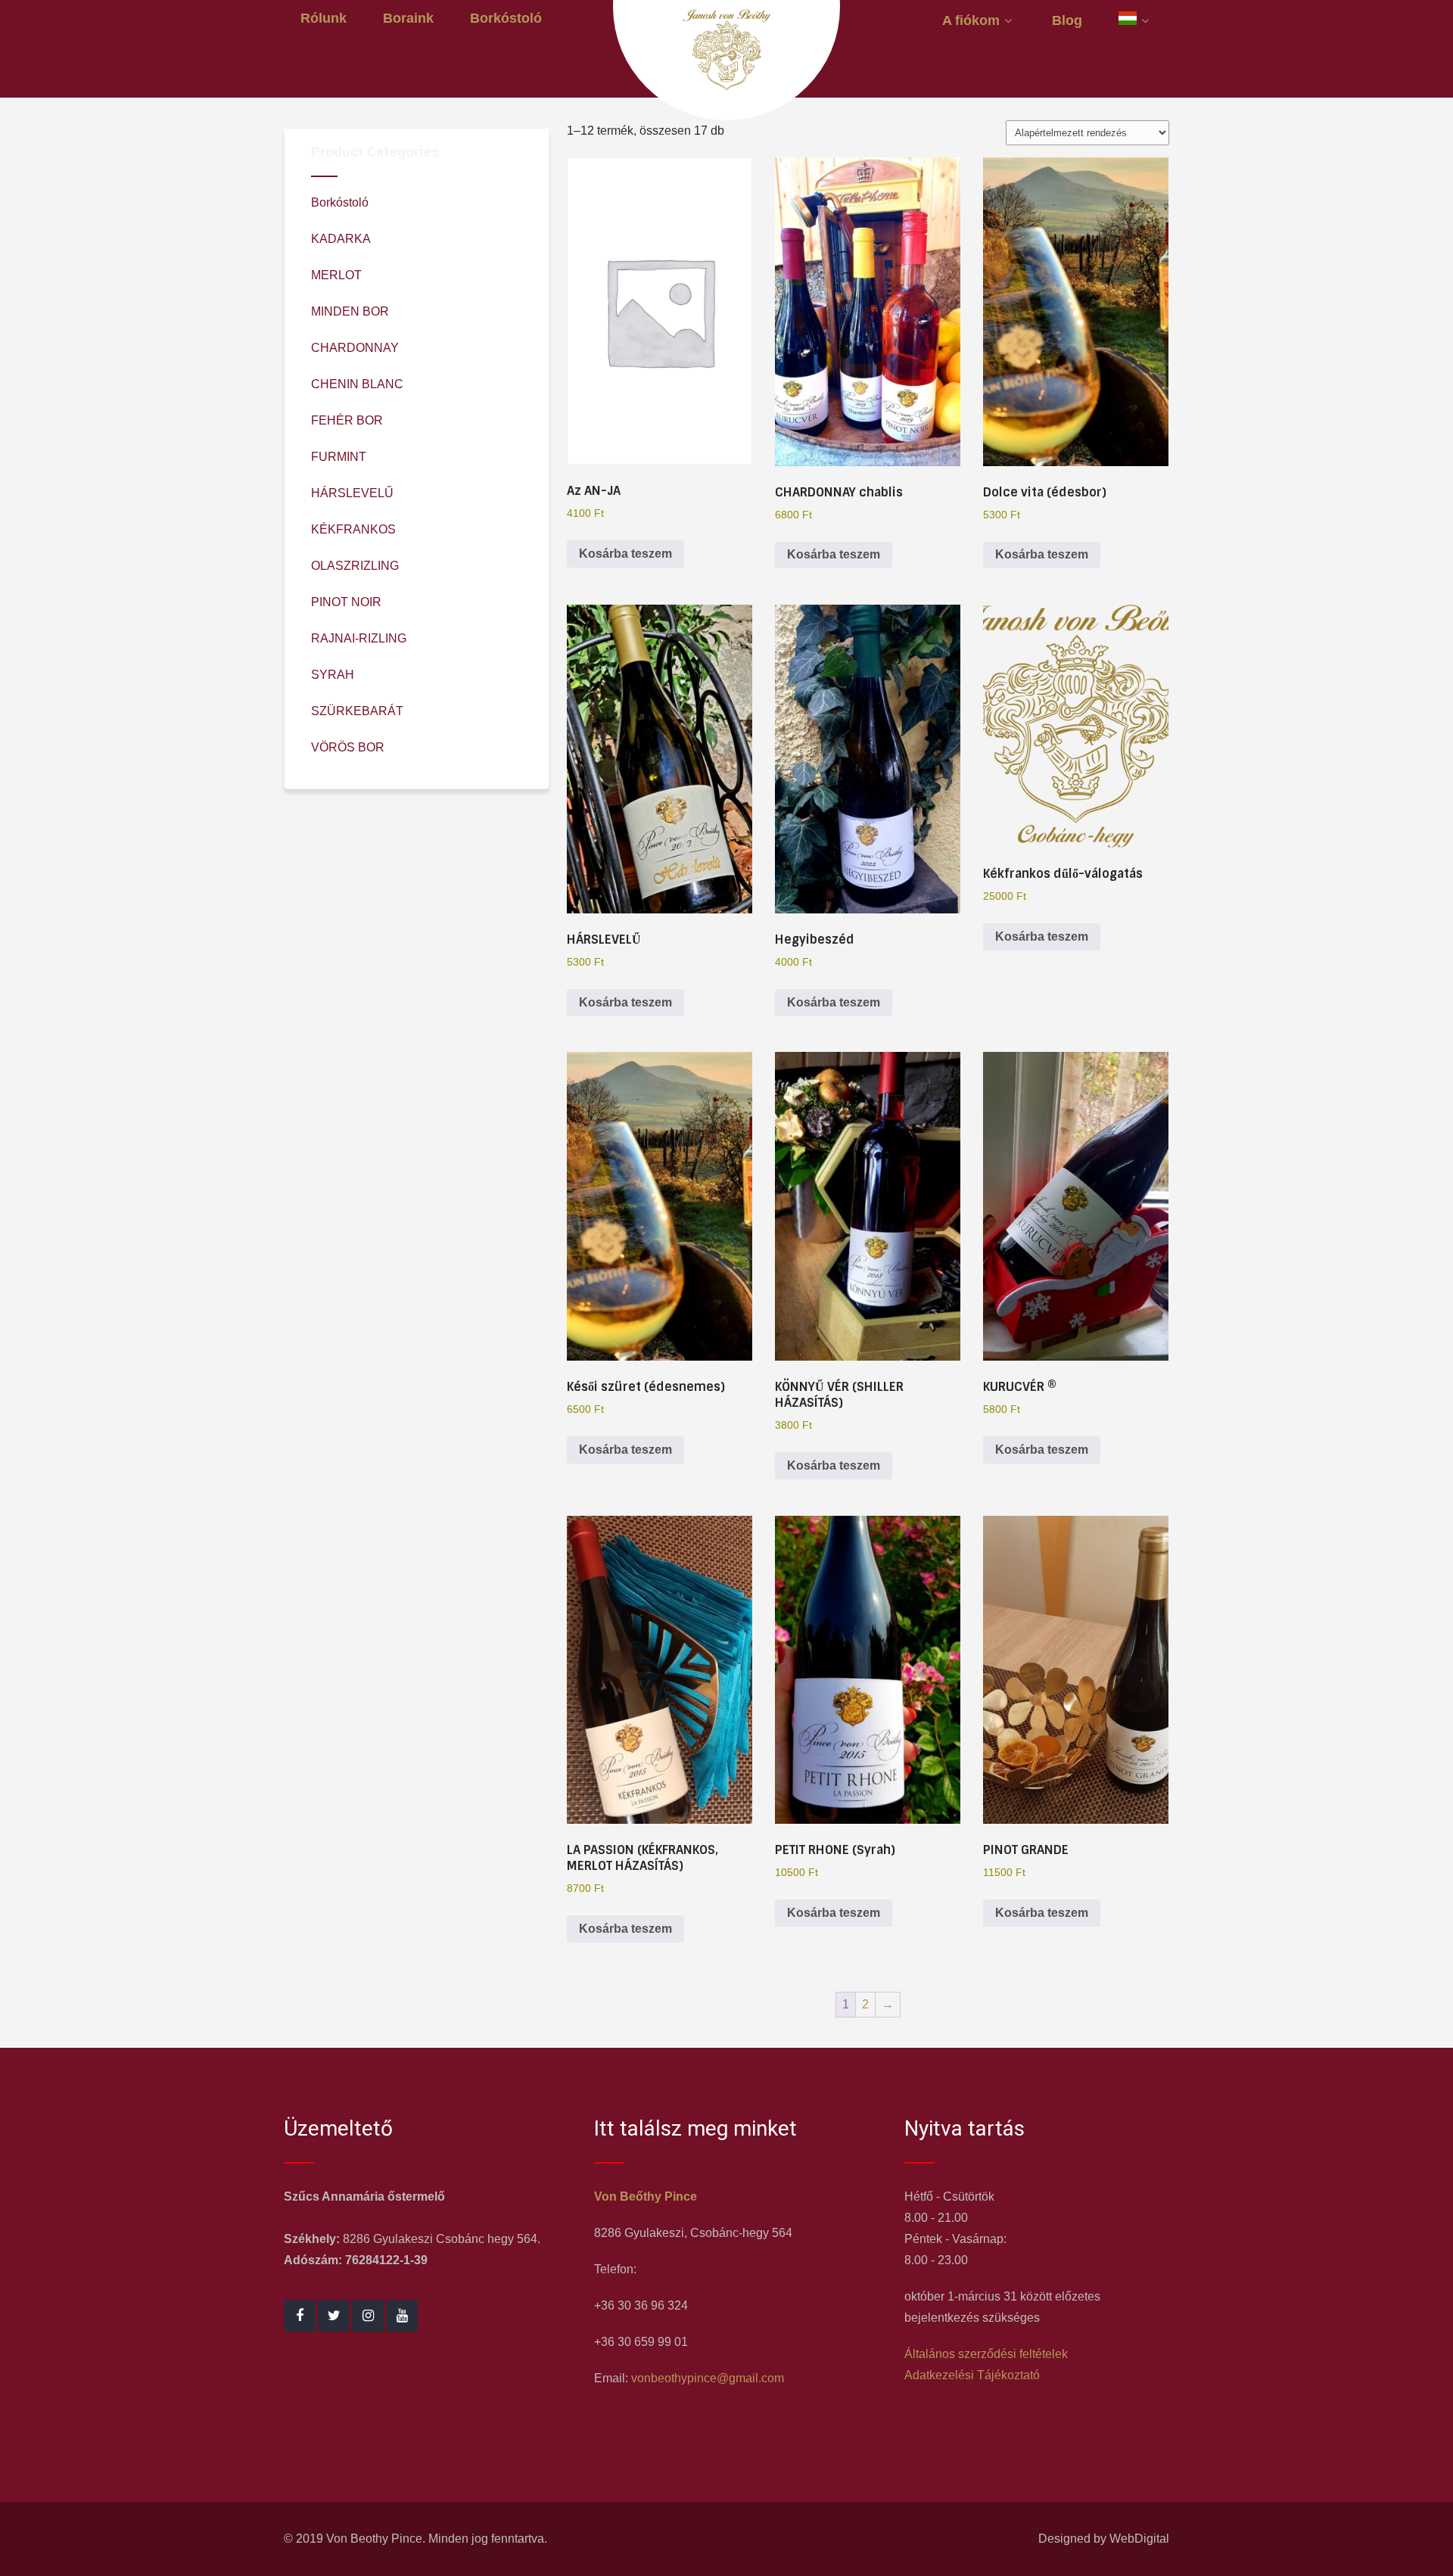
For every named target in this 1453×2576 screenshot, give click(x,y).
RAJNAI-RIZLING (359, 638)
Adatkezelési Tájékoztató (972, 2375)
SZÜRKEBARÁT (357, 711)
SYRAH (333, 675)
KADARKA (341, 239)
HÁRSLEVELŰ (352, 493)
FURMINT (339, 457)
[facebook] (300, 2316)
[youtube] (402, 2316)
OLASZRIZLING (355, 566)
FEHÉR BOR (347, 420)
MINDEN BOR (350, 311)
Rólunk (324, 18)
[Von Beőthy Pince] (726, 87)
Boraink (408, 18)
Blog (1067, 20)
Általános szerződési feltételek (986, 2354)
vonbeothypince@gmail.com (708, 2378)
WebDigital (1139, 2539)
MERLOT (336, 275)
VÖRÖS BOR (348, 747)
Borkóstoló (506, 18)
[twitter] (334, 2316)
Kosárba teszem (625, 554)
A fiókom (971, 20)
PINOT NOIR (346, 602)
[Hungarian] (1136, 20)
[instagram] (368, 2316)
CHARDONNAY (355, 348)
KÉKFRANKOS (353, 529)
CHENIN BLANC (357, 384)
